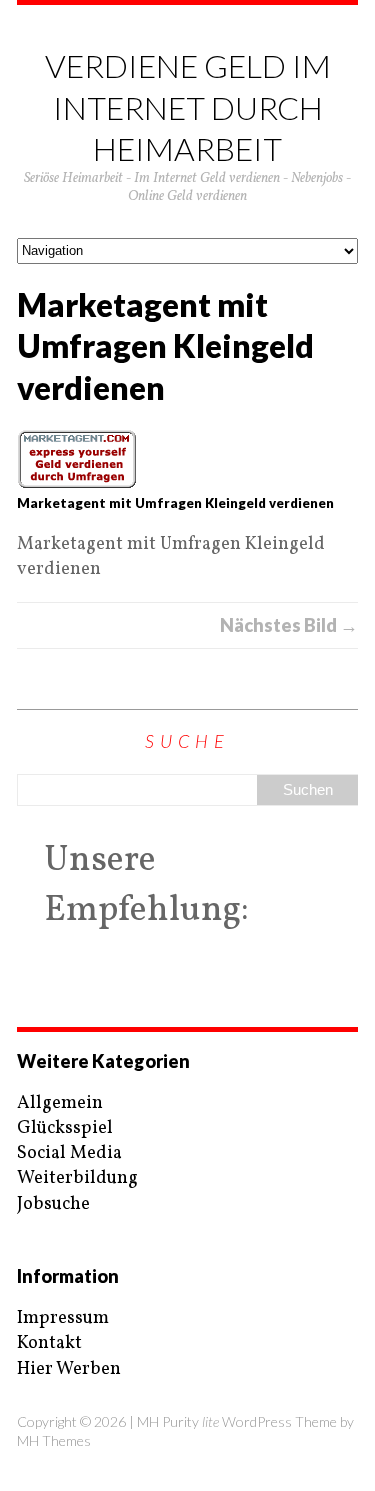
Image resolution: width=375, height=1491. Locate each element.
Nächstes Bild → (289, 625)
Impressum (63, 1318)
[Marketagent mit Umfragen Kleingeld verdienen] (187, 459)
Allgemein (60, 1103)
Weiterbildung (77, 1178)
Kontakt (49, 1343)
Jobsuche (53, 1204)
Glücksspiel (65, 1128)
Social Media (69, 1153)
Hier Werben (69, 1369)
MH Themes (54, 1440)
